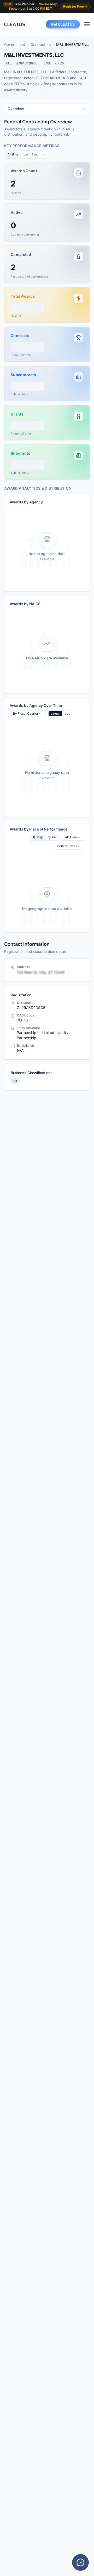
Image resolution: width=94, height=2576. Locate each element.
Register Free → (75, 6)
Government (15, 44)
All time (13, 154)
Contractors (41, 44)
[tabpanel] (47, 525)
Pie (54, 837)
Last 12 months (34, 154)
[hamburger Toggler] (87, 24)
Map (40, 837)
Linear (55, 714)
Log (67, 714)
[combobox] (47, 109)
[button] (47, 181)
